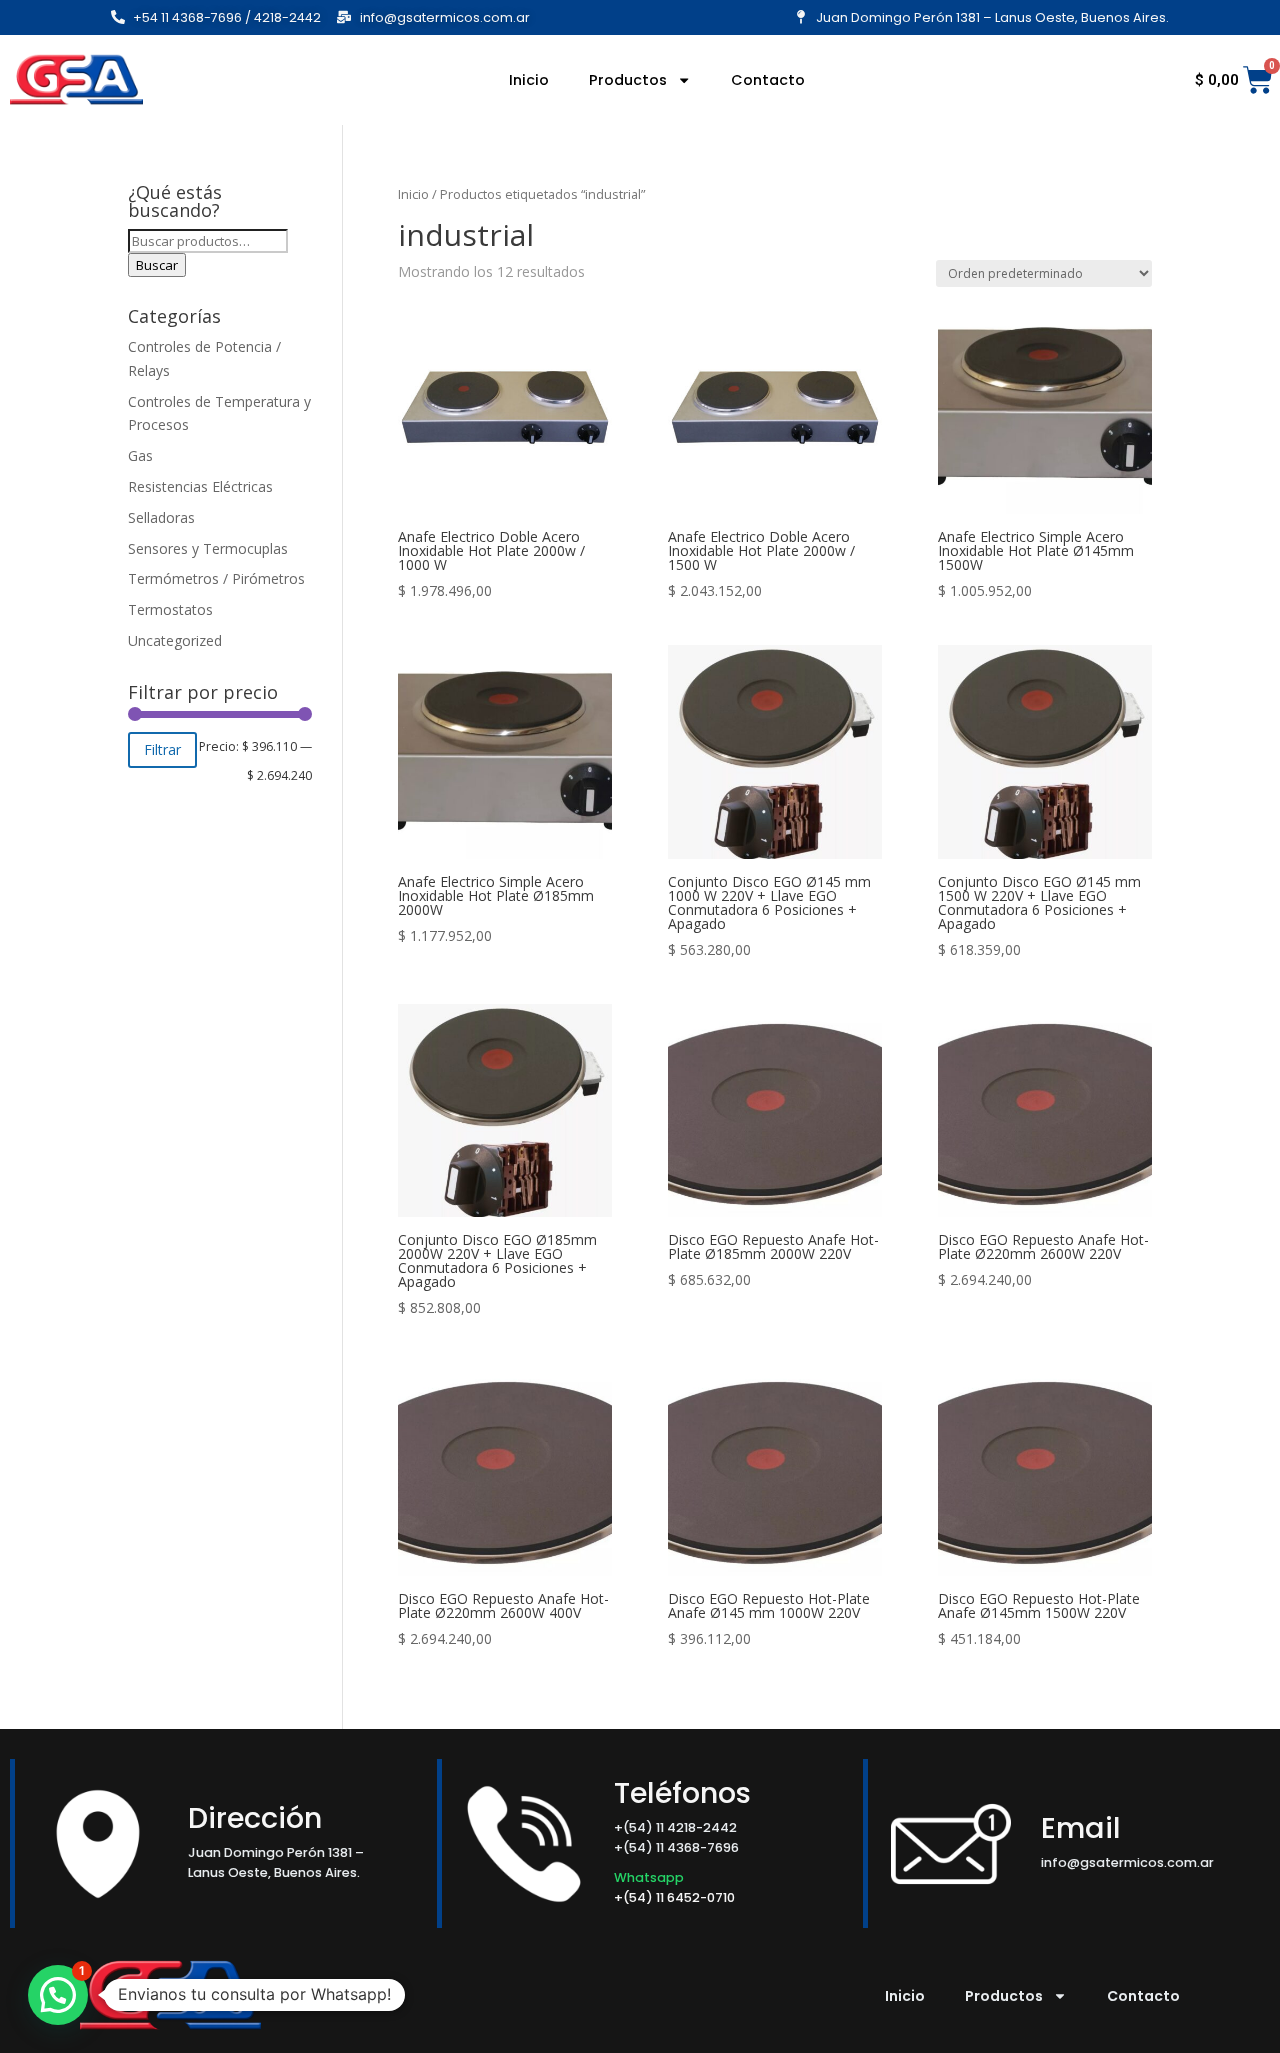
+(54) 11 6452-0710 (676, 1897)
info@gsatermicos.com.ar (1127, 1862)
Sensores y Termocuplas (208, 548)
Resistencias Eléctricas (200, 486)
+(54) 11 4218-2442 (675, 1827)
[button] (58, 1995)
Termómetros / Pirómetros (216, 578)
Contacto (768, 80)
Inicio (529, 80)
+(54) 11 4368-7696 (676, 1847)
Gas (140, 455)
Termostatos (170, 609)
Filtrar (162, 749)
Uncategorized (175, 640)
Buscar (157, 265)
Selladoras (161, 517)
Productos (628, 80)
